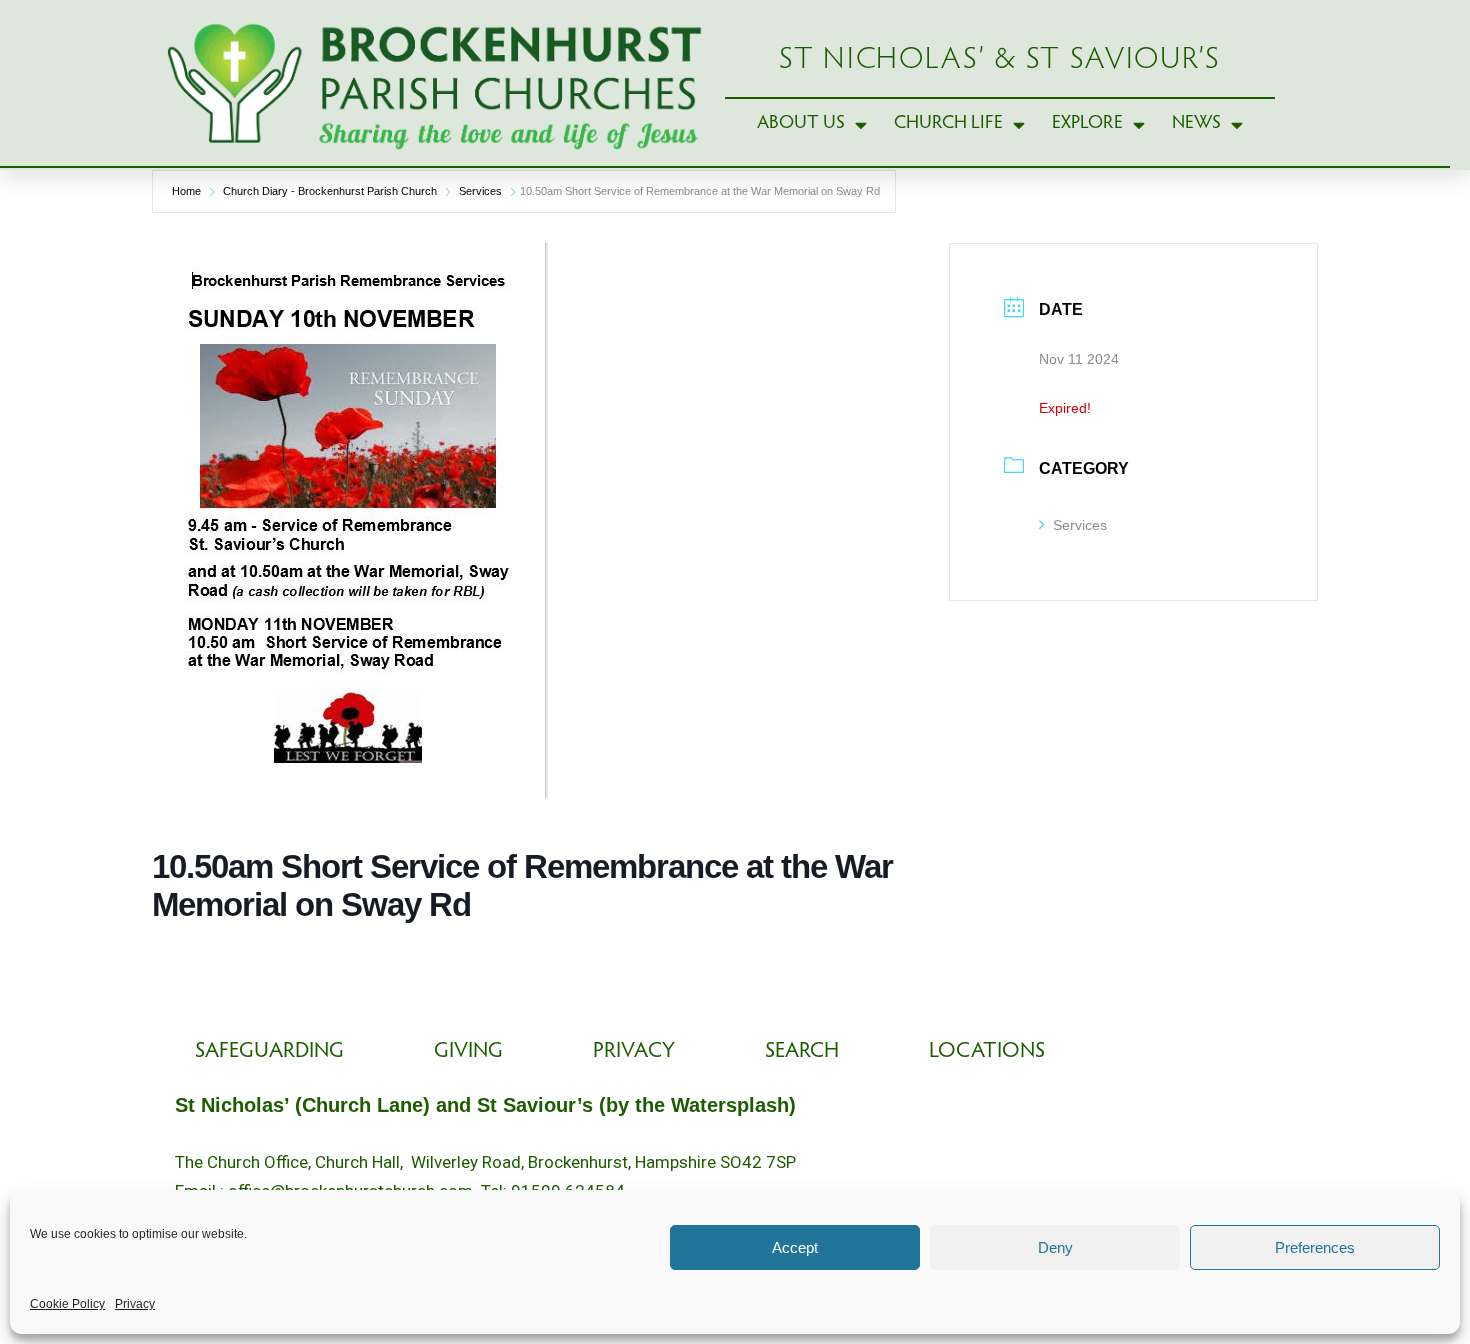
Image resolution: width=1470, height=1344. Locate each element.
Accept (795, 1247)
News (1196, 123)
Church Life (948, 123)
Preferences (1315, 1247)
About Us (801, 123)
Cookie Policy (67, 1304)
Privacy (135, 1304)
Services (480, 191)
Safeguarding (269, 1052)
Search (802, 1052)
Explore (1087, 123)
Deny (1055, 1247)
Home (186, 191)
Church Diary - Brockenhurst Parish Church (330, 191)
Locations (987, 1052)
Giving (468, 1052)
